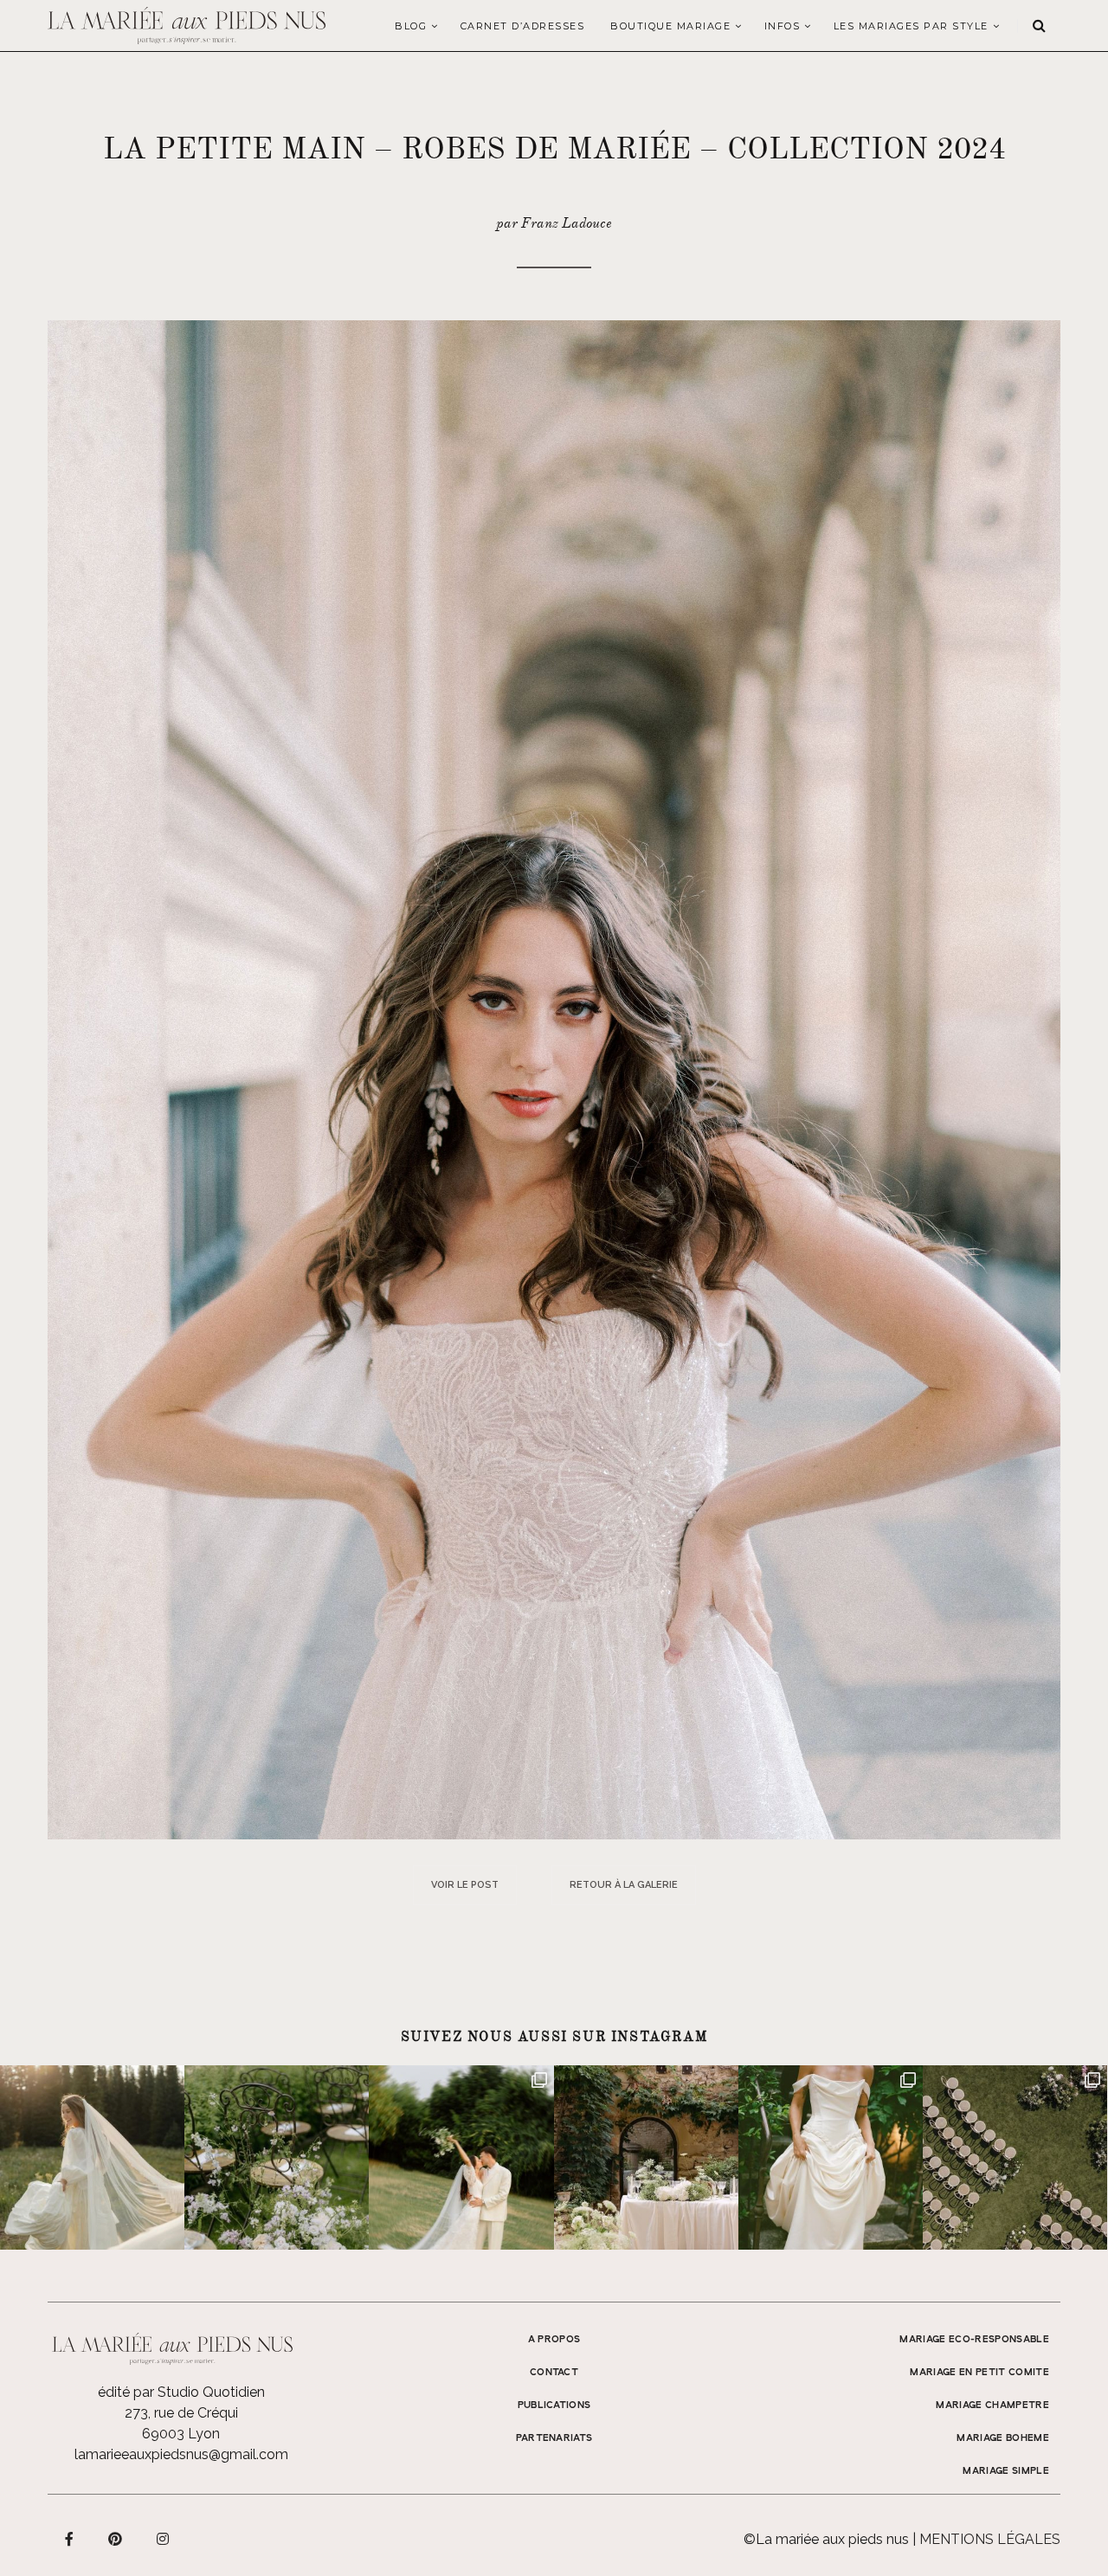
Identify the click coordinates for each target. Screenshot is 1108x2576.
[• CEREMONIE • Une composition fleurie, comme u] (277, 2157)
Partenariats (554, 2438)
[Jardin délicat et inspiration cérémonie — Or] (1015, 2157)
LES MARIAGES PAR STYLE (911, 26)
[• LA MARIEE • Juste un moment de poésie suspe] (92, 2157)
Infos (783, 26)
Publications (554, 2405)
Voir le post (465, 1885)
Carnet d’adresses (523, 26)
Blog (411, 26)
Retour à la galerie (624, 1885)
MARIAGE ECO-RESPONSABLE (974, 2340)
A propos (554, 2340)
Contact (554, 2373)
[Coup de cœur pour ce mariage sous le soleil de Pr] (831, 2157)
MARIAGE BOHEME (1003, 2438)
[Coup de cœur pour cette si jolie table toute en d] (646, 2157)
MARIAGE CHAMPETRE (992, 2405)
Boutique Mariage (670, 26)
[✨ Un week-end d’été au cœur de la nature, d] (461, 2157)
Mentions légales (990, 2539)
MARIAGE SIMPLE (1006, 2471)
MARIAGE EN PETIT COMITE (979, 2373)
